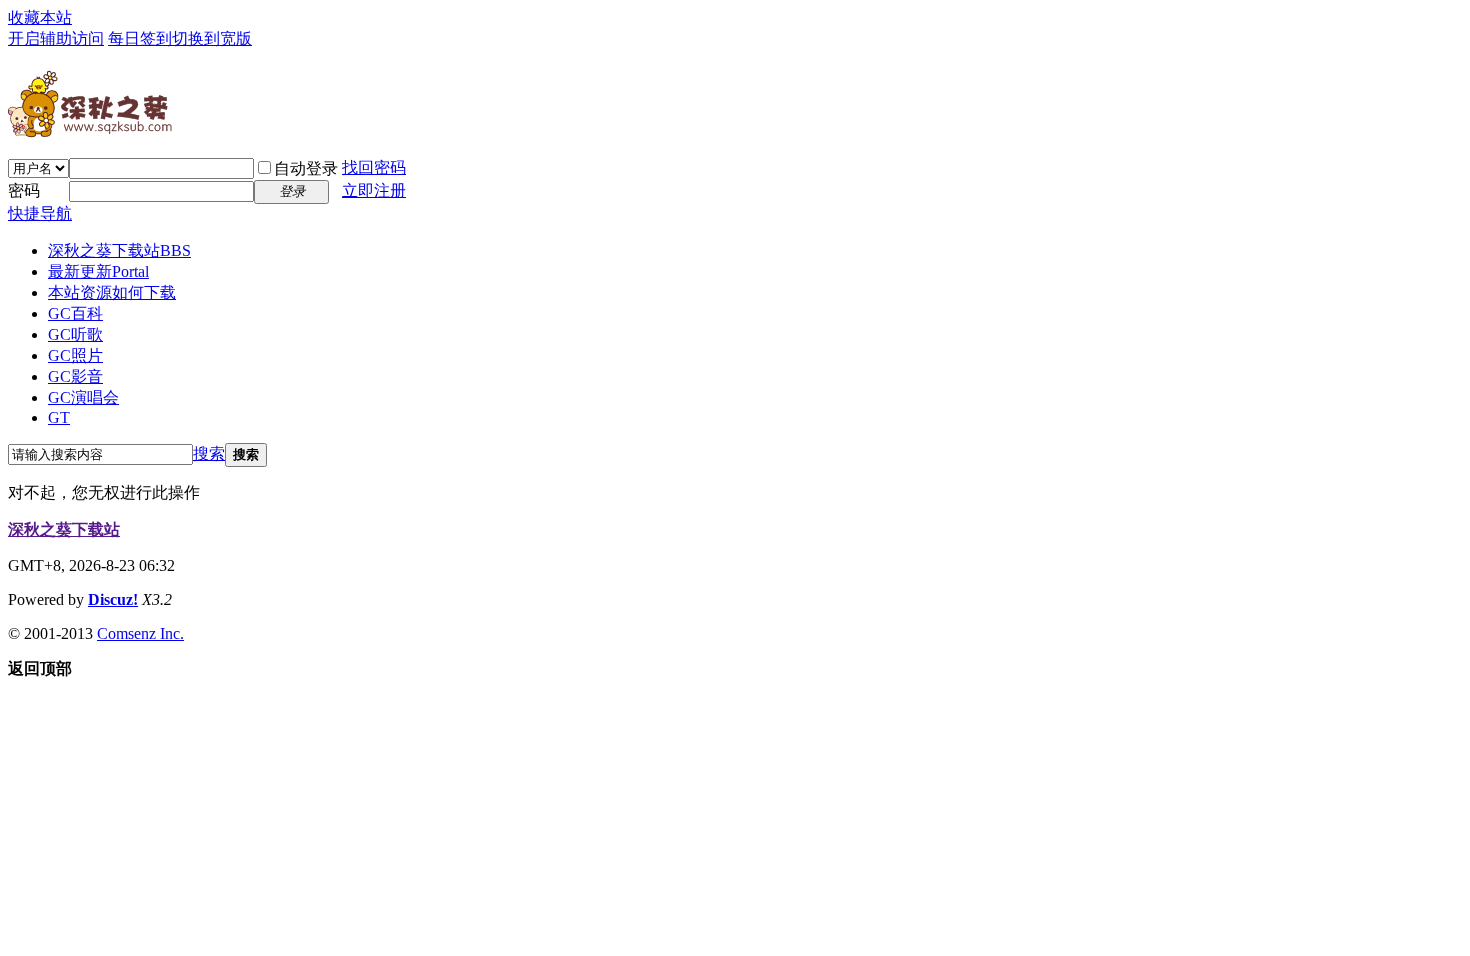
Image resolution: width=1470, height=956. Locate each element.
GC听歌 (75, 334)
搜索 (209, 453)
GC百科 (75, 313)
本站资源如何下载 (112, 292)
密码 (24, 190)
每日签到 (140, 38)
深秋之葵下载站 (119, 250)
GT (59, 417)
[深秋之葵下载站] (90, 130)
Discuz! (113, 599)
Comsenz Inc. (140, 633)
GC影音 (75, 376)
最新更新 (98, 271)
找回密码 (374, 167)
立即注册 (374, 190)
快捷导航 (40, 213)
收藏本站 (40, 17)
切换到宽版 (212, 38)
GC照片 (75, 355)
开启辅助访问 (56, 38)
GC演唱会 (83, 397)
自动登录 (306, 168)
